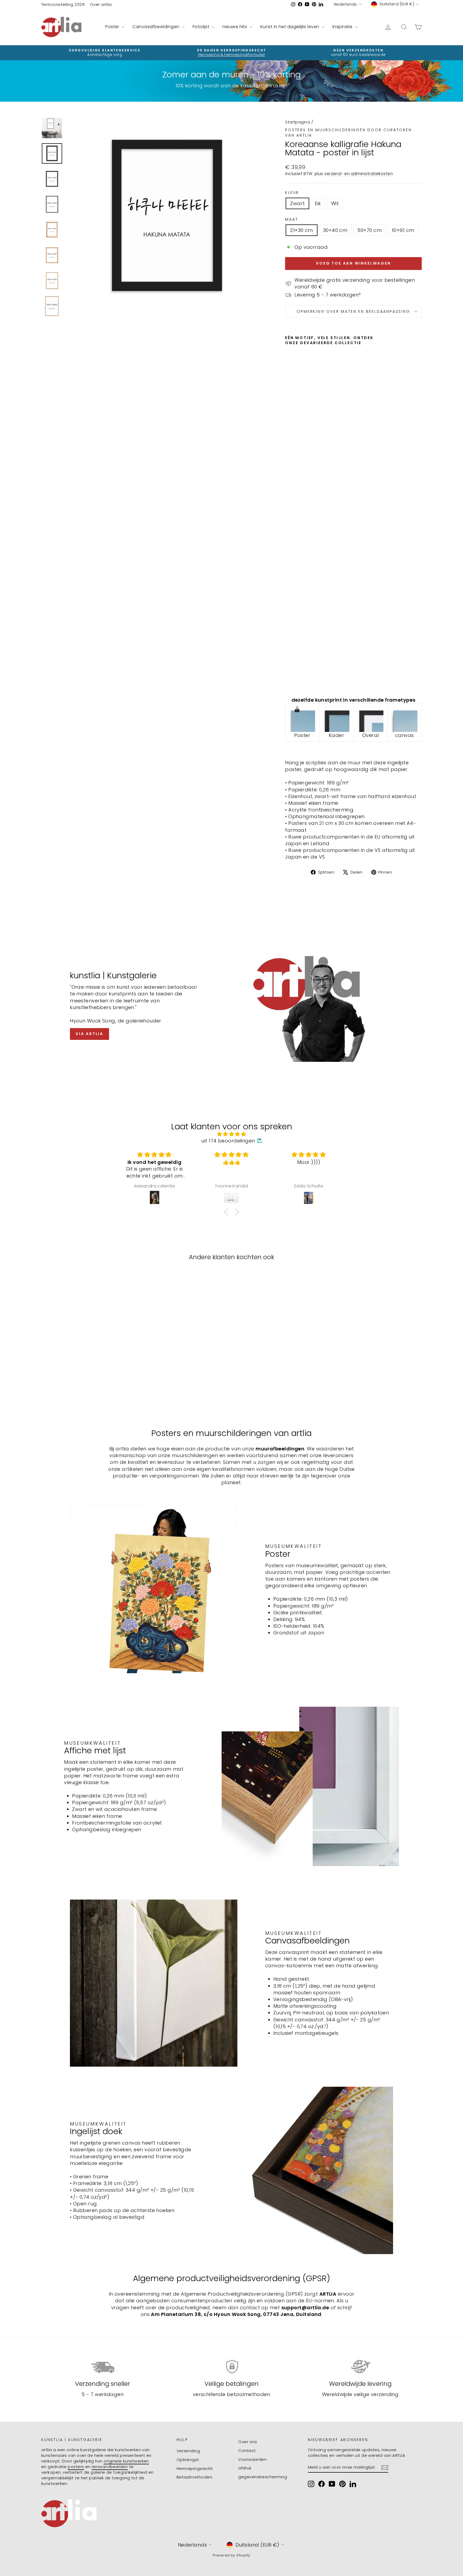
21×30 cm (302, 230)
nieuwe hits (235, 27)
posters (76, 2467)
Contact (247, 2451)
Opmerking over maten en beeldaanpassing (353, 311)
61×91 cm (403, 230)
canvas (405, 735)
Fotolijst (202, 27)
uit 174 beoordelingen (228, 1141)
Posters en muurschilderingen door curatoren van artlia (348, 133)
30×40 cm (335, 230)
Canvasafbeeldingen (156, 27)
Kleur (292, 193)
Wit (335, 203)
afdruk (245, 2468)
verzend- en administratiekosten (359, 174)
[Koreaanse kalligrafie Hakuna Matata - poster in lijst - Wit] (303, 680)
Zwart (297, 203)
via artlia (89, 1034)
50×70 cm (369, 230)
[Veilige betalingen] (232, 2367)
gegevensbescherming (263, 2477)
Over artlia (101, 4)
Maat (292, 219)
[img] (231, 1134)
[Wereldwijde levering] (360, 2367)
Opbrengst (188, 2460)
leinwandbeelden (110, 2467)
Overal (371, 735)
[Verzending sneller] (103, 2367)
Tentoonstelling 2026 (63, 4)
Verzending (188, 2451)
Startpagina (298, 122)
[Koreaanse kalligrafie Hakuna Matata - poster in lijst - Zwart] (289, 680)
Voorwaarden (252, 2459)
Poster (113, 27)
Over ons (248, 2442)
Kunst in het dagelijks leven (290, 27)
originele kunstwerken (126, 2461)
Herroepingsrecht (195, 2468)
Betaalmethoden (194, 2477)
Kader (336, 735)
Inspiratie (343, 27)
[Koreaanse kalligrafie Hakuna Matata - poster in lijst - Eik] (296, 680)
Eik (318, 203)
